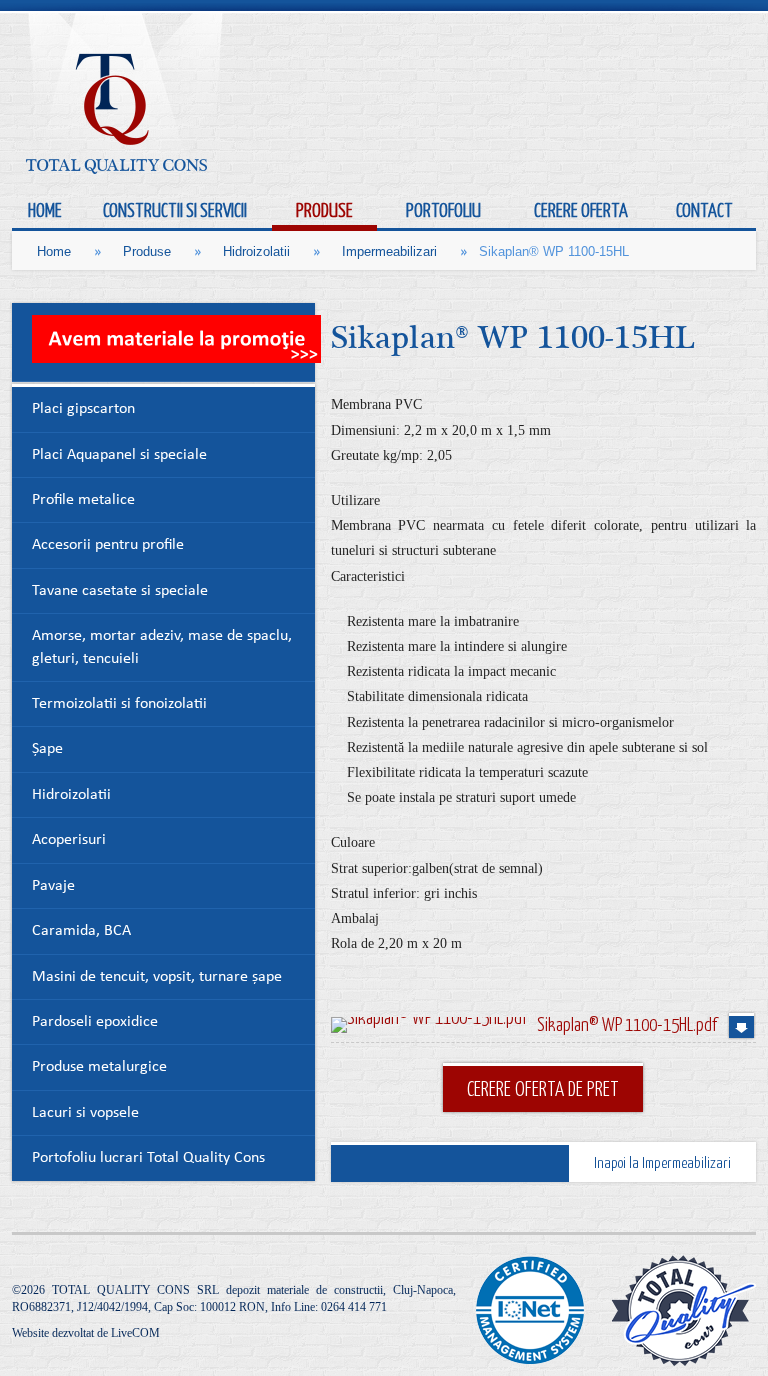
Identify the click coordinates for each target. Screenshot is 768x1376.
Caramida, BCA (81, 931)
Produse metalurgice (99, 1067)
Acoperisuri (69, 840)
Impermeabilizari (389, 251)
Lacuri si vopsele (85, 1113)
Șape (47, 749)
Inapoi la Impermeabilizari (662, 1162)
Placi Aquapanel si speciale (119, 455)
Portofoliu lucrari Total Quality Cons (148, 1158)
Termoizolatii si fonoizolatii (119, 704)
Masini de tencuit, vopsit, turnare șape (157, 977)
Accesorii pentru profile (108, 545)
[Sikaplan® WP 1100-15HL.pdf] (429, 1025)
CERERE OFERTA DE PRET (543, 1088)
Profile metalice (83, 500)
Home (54, 251)
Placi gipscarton (83, 409)
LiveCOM (135, 1333)
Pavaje (53, 886)
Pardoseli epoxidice (95, 1022)
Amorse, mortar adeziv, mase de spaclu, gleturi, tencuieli (162, 647)
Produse (147, 251)
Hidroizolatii (256, 251)
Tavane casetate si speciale (120, 591)
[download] (741, 1025)
